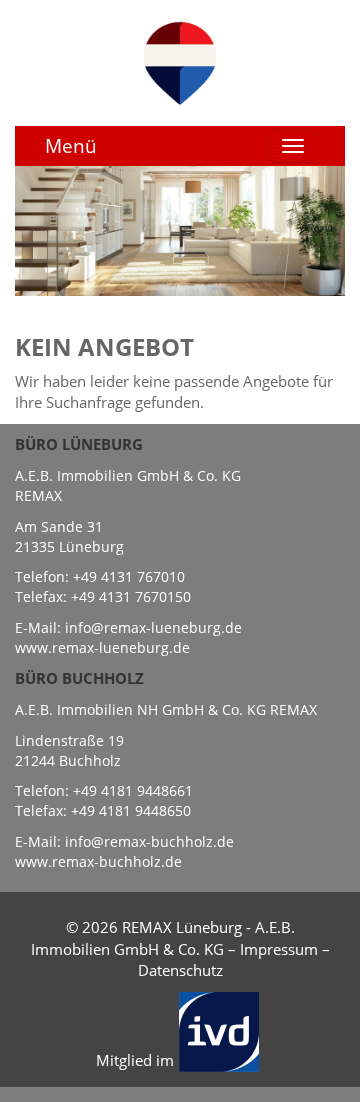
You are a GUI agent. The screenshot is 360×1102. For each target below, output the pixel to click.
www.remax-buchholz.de (98, 861)
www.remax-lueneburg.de (102, 647)
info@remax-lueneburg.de (153, 627)
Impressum (279, 949)
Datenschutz (180, 970)
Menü (71, 146)
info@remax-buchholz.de (149, 841)
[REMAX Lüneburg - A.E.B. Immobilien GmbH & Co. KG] (180, 61)
